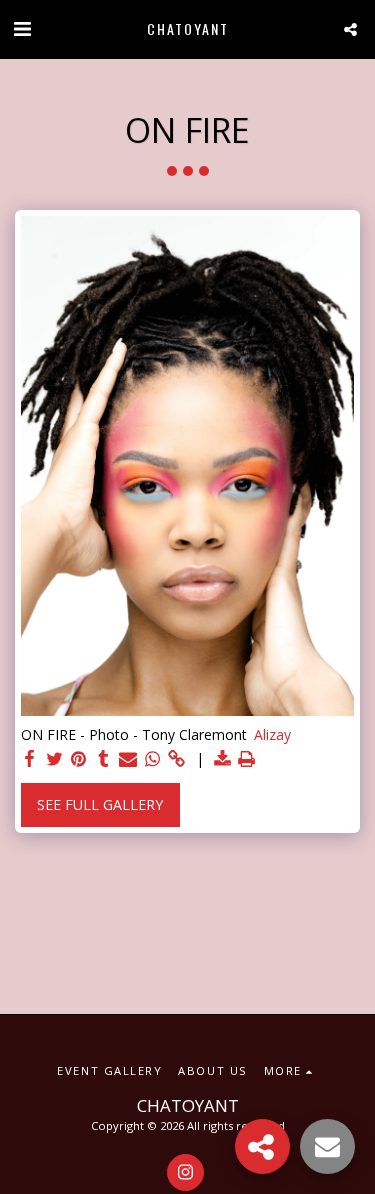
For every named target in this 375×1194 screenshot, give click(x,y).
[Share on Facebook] (30, 759)
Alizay (272, 735)
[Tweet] (55, 759)
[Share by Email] (128, 759)
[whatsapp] (153, 759)
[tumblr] (104, 759)
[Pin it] (79, 759)
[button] (22, 28)
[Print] (247, 759)
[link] (177, 759)
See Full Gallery (100, 804)
